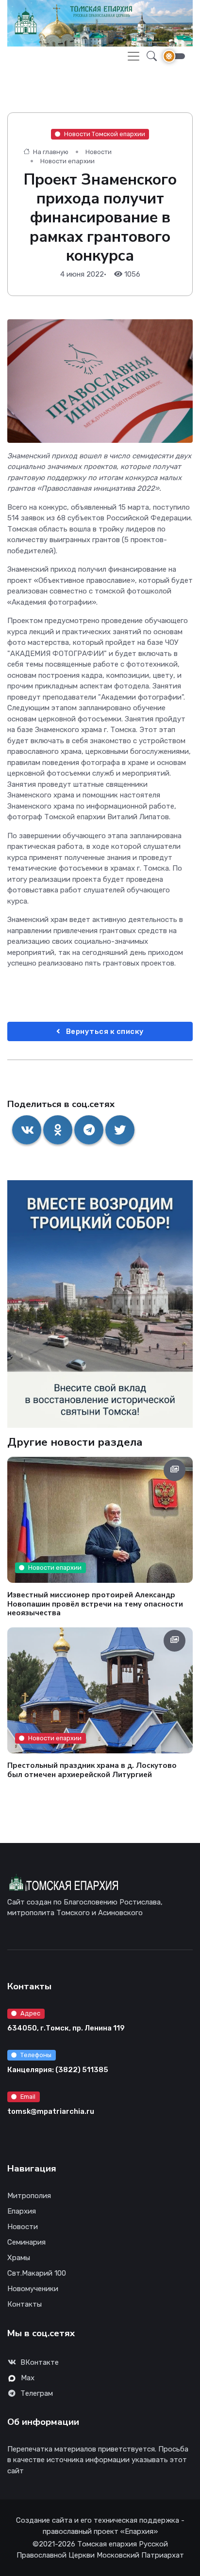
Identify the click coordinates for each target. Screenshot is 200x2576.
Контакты (25, 2304)
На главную (50, 152)
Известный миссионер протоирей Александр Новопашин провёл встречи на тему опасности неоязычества (95, 1604)
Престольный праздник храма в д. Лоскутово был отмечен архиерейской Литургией (92, 1770)
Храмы (19, 2258)
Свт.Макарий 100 (37, 2273)
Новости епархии (67, 161)
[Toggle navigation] (133, 56)
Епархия (22, 2211)
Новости (99, 152)
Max (28, 2378)
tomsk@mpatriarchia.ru (51, 2111)
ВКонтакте (40, 2362)
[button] (149, 56)
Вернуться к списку (104, 1031)
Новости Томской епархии (105, 134)
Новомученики (33, 2289)
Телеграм (37, 2393)
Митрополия (29, 2196)
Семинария (26, 2242)
